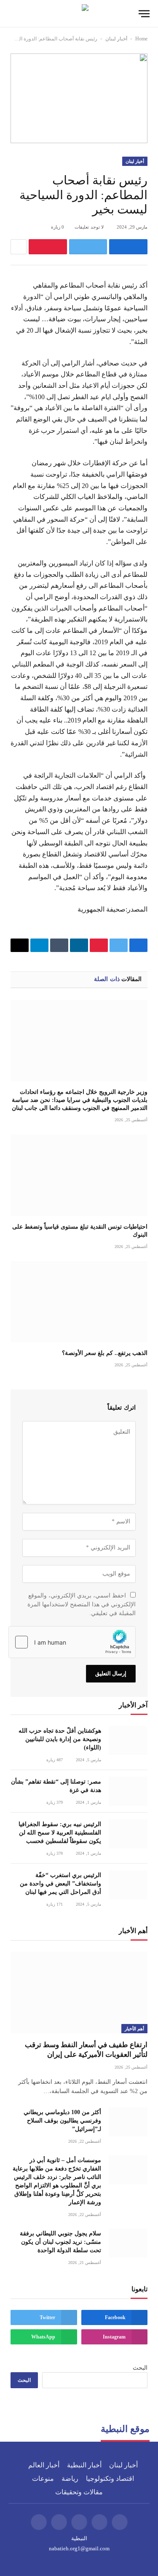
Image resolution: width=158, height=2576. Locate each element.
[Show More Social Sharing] (19, 247)
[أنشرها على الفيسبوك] (128, 247)
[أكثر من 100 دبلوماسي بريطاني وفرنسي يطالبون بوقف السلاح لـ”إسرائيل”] (128, 2122)
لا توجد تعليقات (89, 227)
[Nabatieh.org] (79, 14)
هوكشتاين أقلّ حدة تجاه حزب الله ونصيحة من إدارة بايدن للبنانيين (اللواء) (60, 1739)
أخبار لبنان (116, 39)
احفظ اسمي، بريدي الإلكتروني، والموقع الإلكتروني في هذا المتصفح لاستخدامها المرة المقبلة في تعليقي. (82, 1604)
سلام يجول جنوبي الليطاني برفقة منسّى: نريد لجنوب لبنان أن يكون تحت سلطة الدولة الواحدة (60, 2242)
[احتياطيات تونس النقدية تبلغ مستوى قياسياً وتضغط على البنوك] (79, 1175)
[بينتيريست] (48, 247)
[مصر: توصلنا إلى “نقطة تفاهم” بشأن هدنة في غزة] (128, 1791)
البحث (140, 2368)
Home (141, 39)
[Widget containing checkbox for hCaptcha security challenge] (72, 1642)
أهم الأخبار (134, 2029)
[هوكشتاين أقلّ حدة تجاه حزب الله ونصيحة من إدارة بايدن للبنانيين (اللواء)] (128, 1740)
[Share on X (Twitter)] (88, 247)
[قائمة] (144, 14)
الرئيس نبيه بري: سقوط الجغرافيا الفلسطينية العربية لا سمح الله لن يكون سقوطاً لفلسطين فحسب (60, 1833)
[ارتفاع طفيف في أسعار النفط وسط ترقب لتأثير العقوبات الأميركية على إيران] (79, 1992)
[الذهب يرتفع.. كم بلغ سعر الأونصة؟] (79, 1302)
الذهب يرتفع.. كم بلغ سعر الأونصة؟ (105, 1353)
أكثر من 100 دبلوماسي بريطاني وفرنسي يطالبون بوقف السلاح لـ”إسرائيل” (62, 2121)
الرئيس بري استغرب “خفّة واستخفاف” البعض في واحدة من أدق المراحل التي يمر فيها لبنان (60, 1884)
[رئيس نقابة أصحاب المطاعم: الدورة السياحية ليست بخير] (79, 98)
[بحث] (12, 14)
